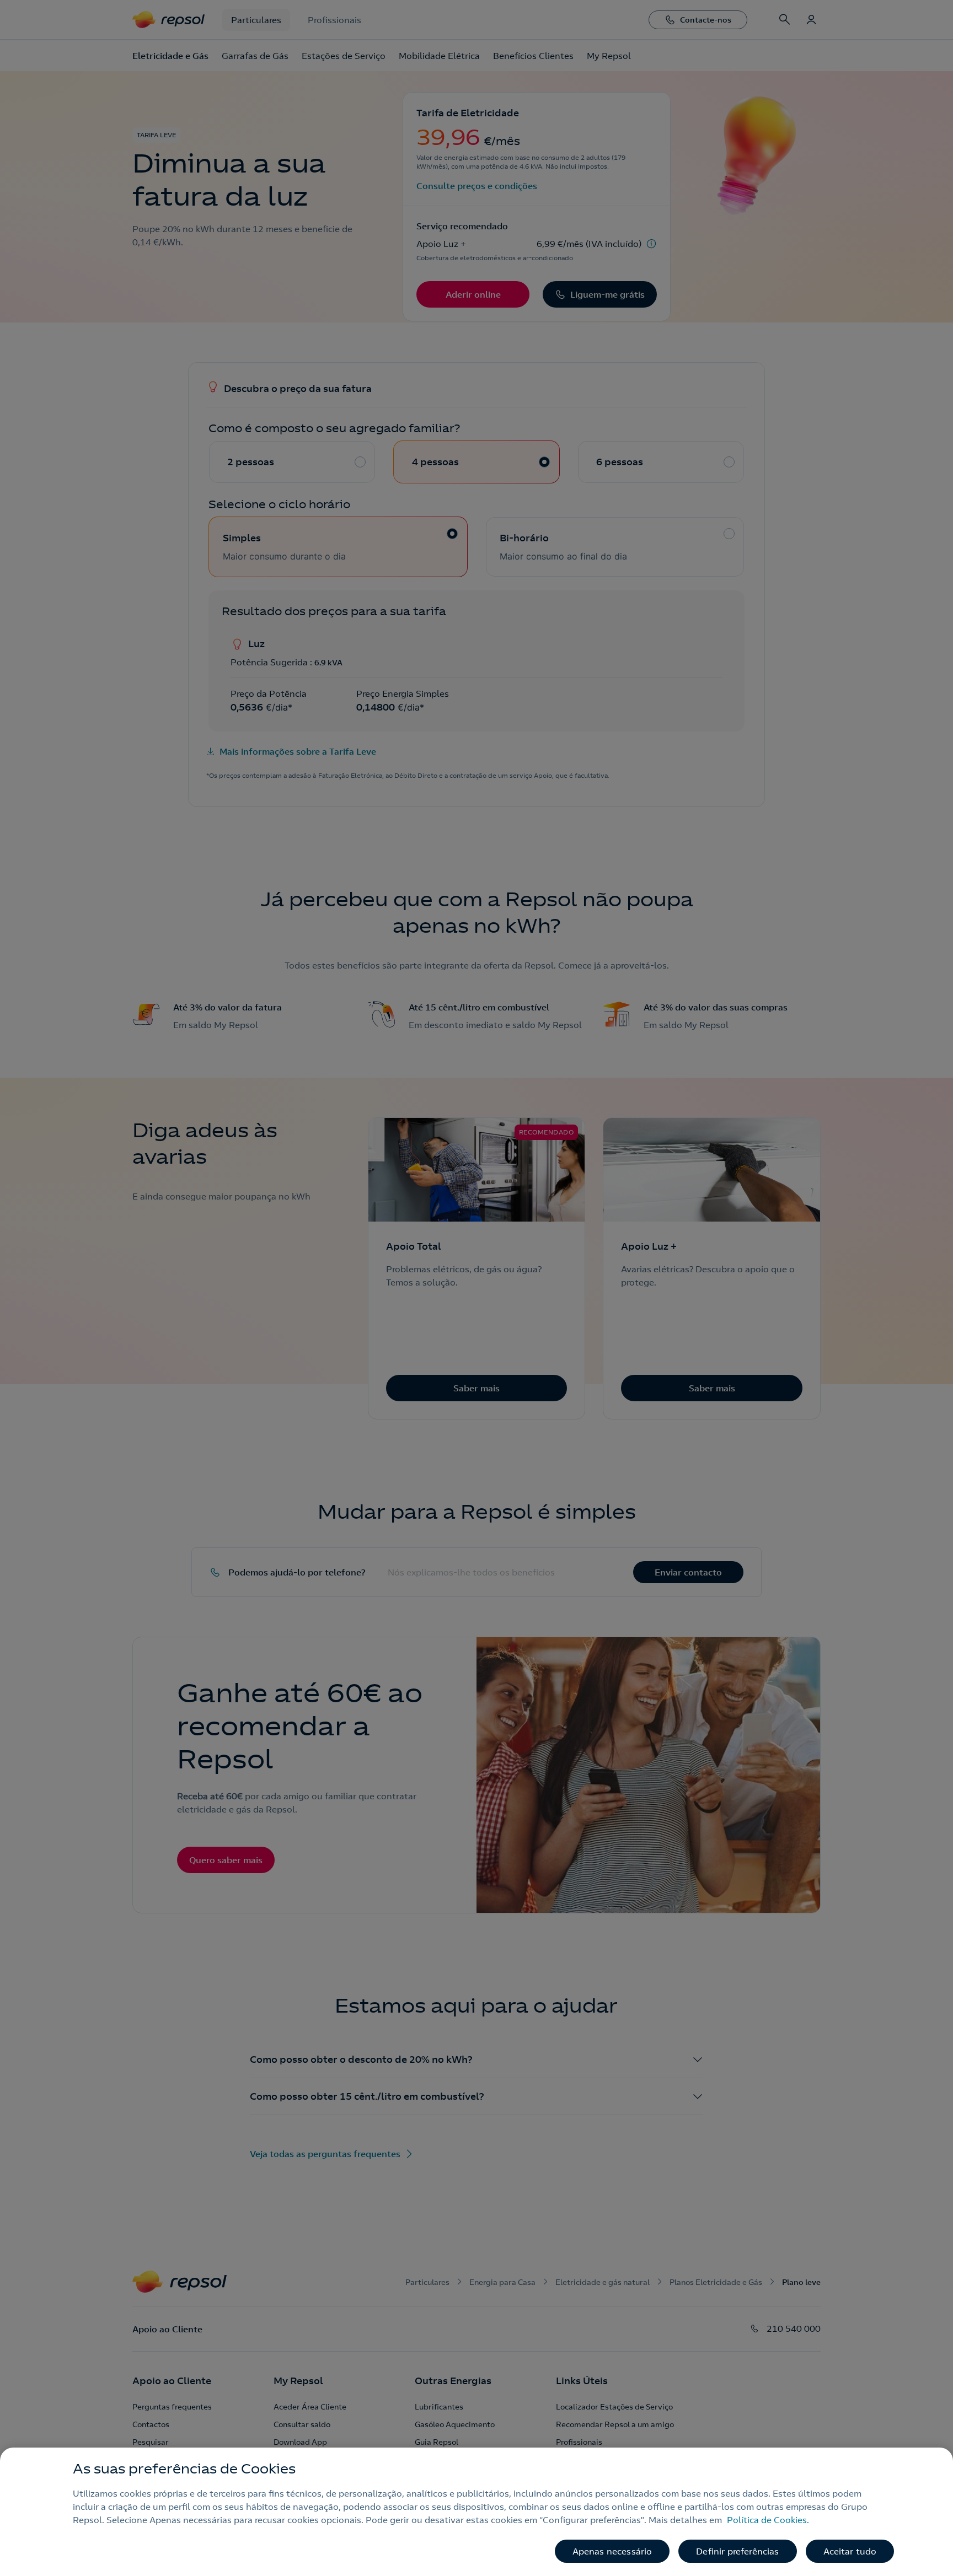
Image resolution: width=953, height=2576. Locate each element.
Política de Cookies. (768, 2520)
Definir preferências (737, 2551)
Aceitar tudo (850, 2551)
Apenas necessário (612, 2551)
